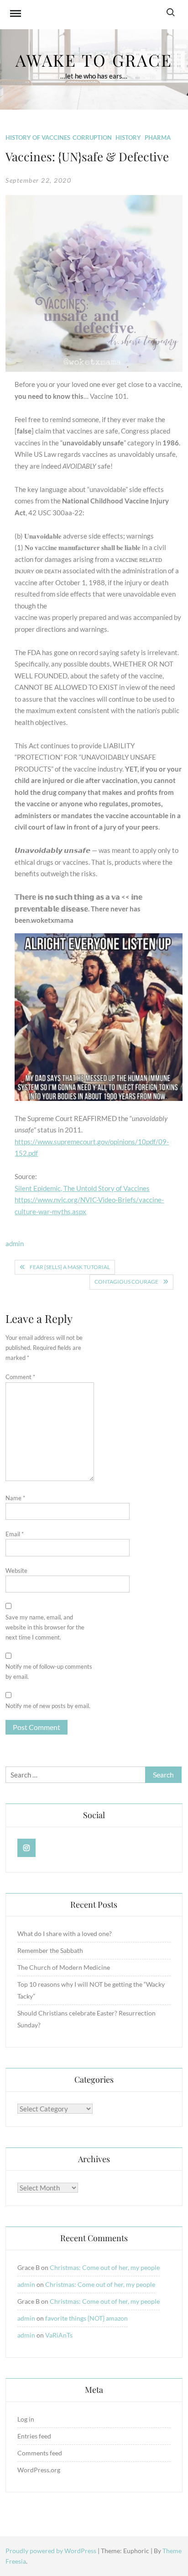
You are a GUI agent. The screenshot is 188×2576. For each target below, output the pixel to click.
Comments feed (40, 2453)
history (128, 138)
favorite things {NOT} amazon (86, 2318)
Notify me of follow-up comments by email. (49, 1671)
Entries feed (34, 2436)
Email (15, 1534)
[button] (94, 798)
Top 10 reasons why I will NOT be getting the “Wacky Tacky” (91, 1990)
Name (15, 1498)
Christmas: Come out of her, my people (105, 2267)
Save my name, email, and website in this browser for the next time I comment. (45, 1627)
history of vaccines (38, 138)
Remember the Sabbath (50, 1950)
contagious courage (126, 1282)
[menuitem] (98, 798)
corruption (92, 138)
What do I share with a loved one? (65, 1933)
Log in (26, 2419)
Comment (20, 1377)
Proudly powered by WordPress (52, 2551)
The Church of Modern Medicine (64, 1967)
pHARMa (158, 138)
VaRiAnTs (59, 2335)
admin (15, 1243)
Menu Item (27, 1848)
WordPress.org (39, 2470)
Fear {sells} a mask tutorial (70, 1267)
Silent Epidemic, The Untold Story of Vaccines (82, 1188)
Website (16, 1571)
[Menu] (16, 15)
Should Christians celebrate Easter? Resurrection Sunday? (86, 2019)
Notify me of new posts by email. (48, 1706)
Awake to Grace (94, 60)
